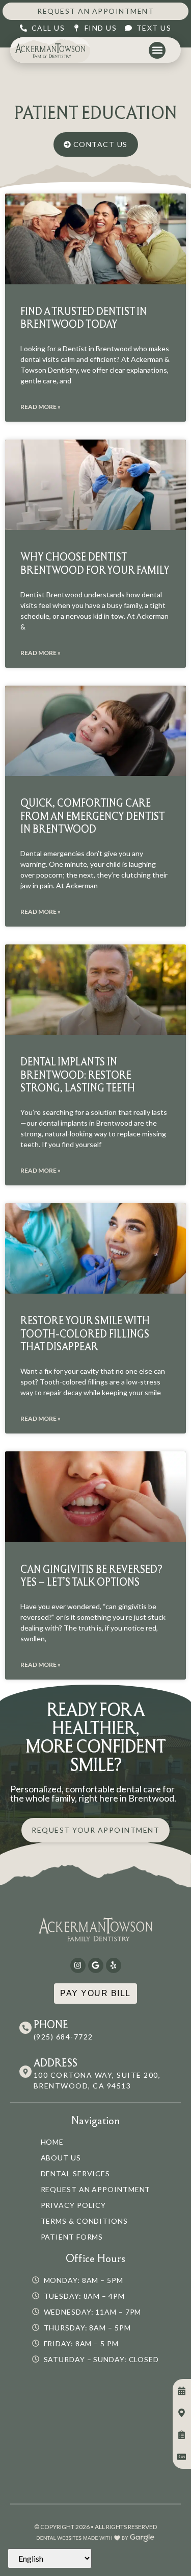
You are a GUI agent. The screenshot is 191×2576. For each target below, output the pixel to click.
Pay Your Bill (95, 1993)
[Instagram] (78, 1965)
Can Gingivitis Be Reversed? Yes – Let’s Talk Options (91, 1575)
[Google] (96, 1965)
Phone (51, 2024)
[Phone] (25, 2028)
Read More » (40, 407)
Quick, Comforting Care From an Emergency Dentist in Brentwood (92, 816)
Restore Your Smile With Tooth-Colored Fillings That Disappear (85, 1333)
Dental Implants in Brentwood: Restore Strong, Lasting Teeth (78, 1074)
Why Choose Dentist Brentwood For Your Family (95, 563)
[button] (157, 50)
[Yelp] (114, 1965)
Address (56, 2063)
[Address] (25, 2072)
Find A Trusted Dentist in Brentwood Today (84, 318)
